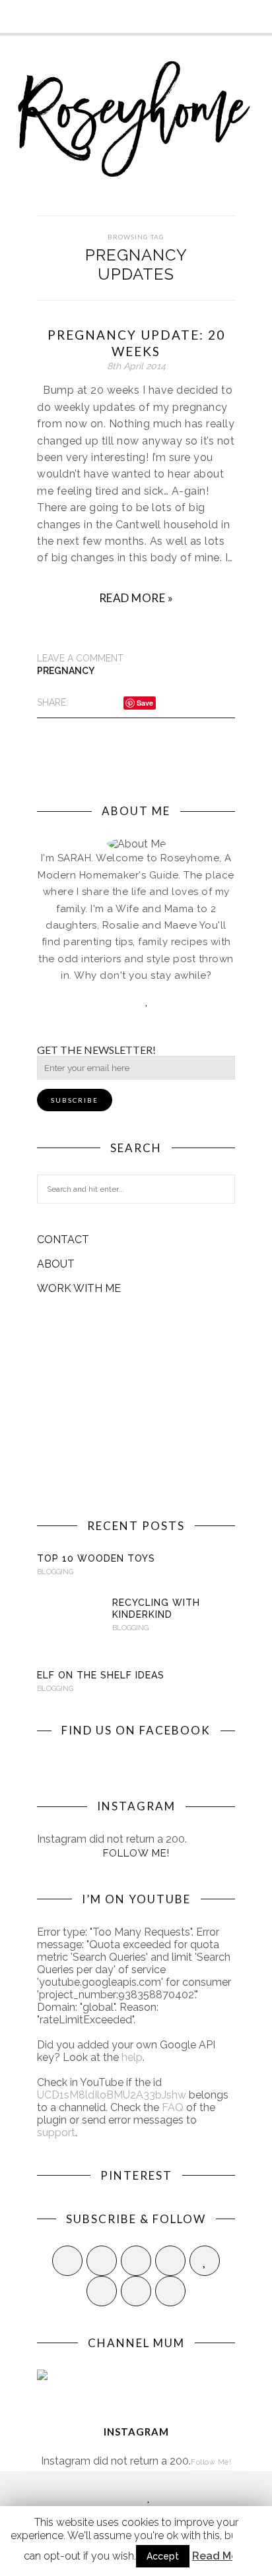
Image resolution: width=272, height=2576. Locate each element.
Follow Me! (136, 1853)
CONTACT (63, 1240)
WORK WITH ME (79, 1288)
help (132, 2057)
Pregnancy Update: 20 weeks (136, 343)
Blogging (55, 1572)
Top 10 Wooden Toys (96, 1558)
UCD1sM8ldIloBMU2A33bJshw (112, 2095)
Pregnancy (66, 671)
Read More (220, 2556)
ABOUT (56, 1264)
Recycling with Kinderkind (156, 1609)
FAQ (173, 2107)
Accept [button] (163, 2556)
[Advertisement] (136, 1407)
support (56, 2132)
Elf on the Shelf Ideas (101, 1675)
